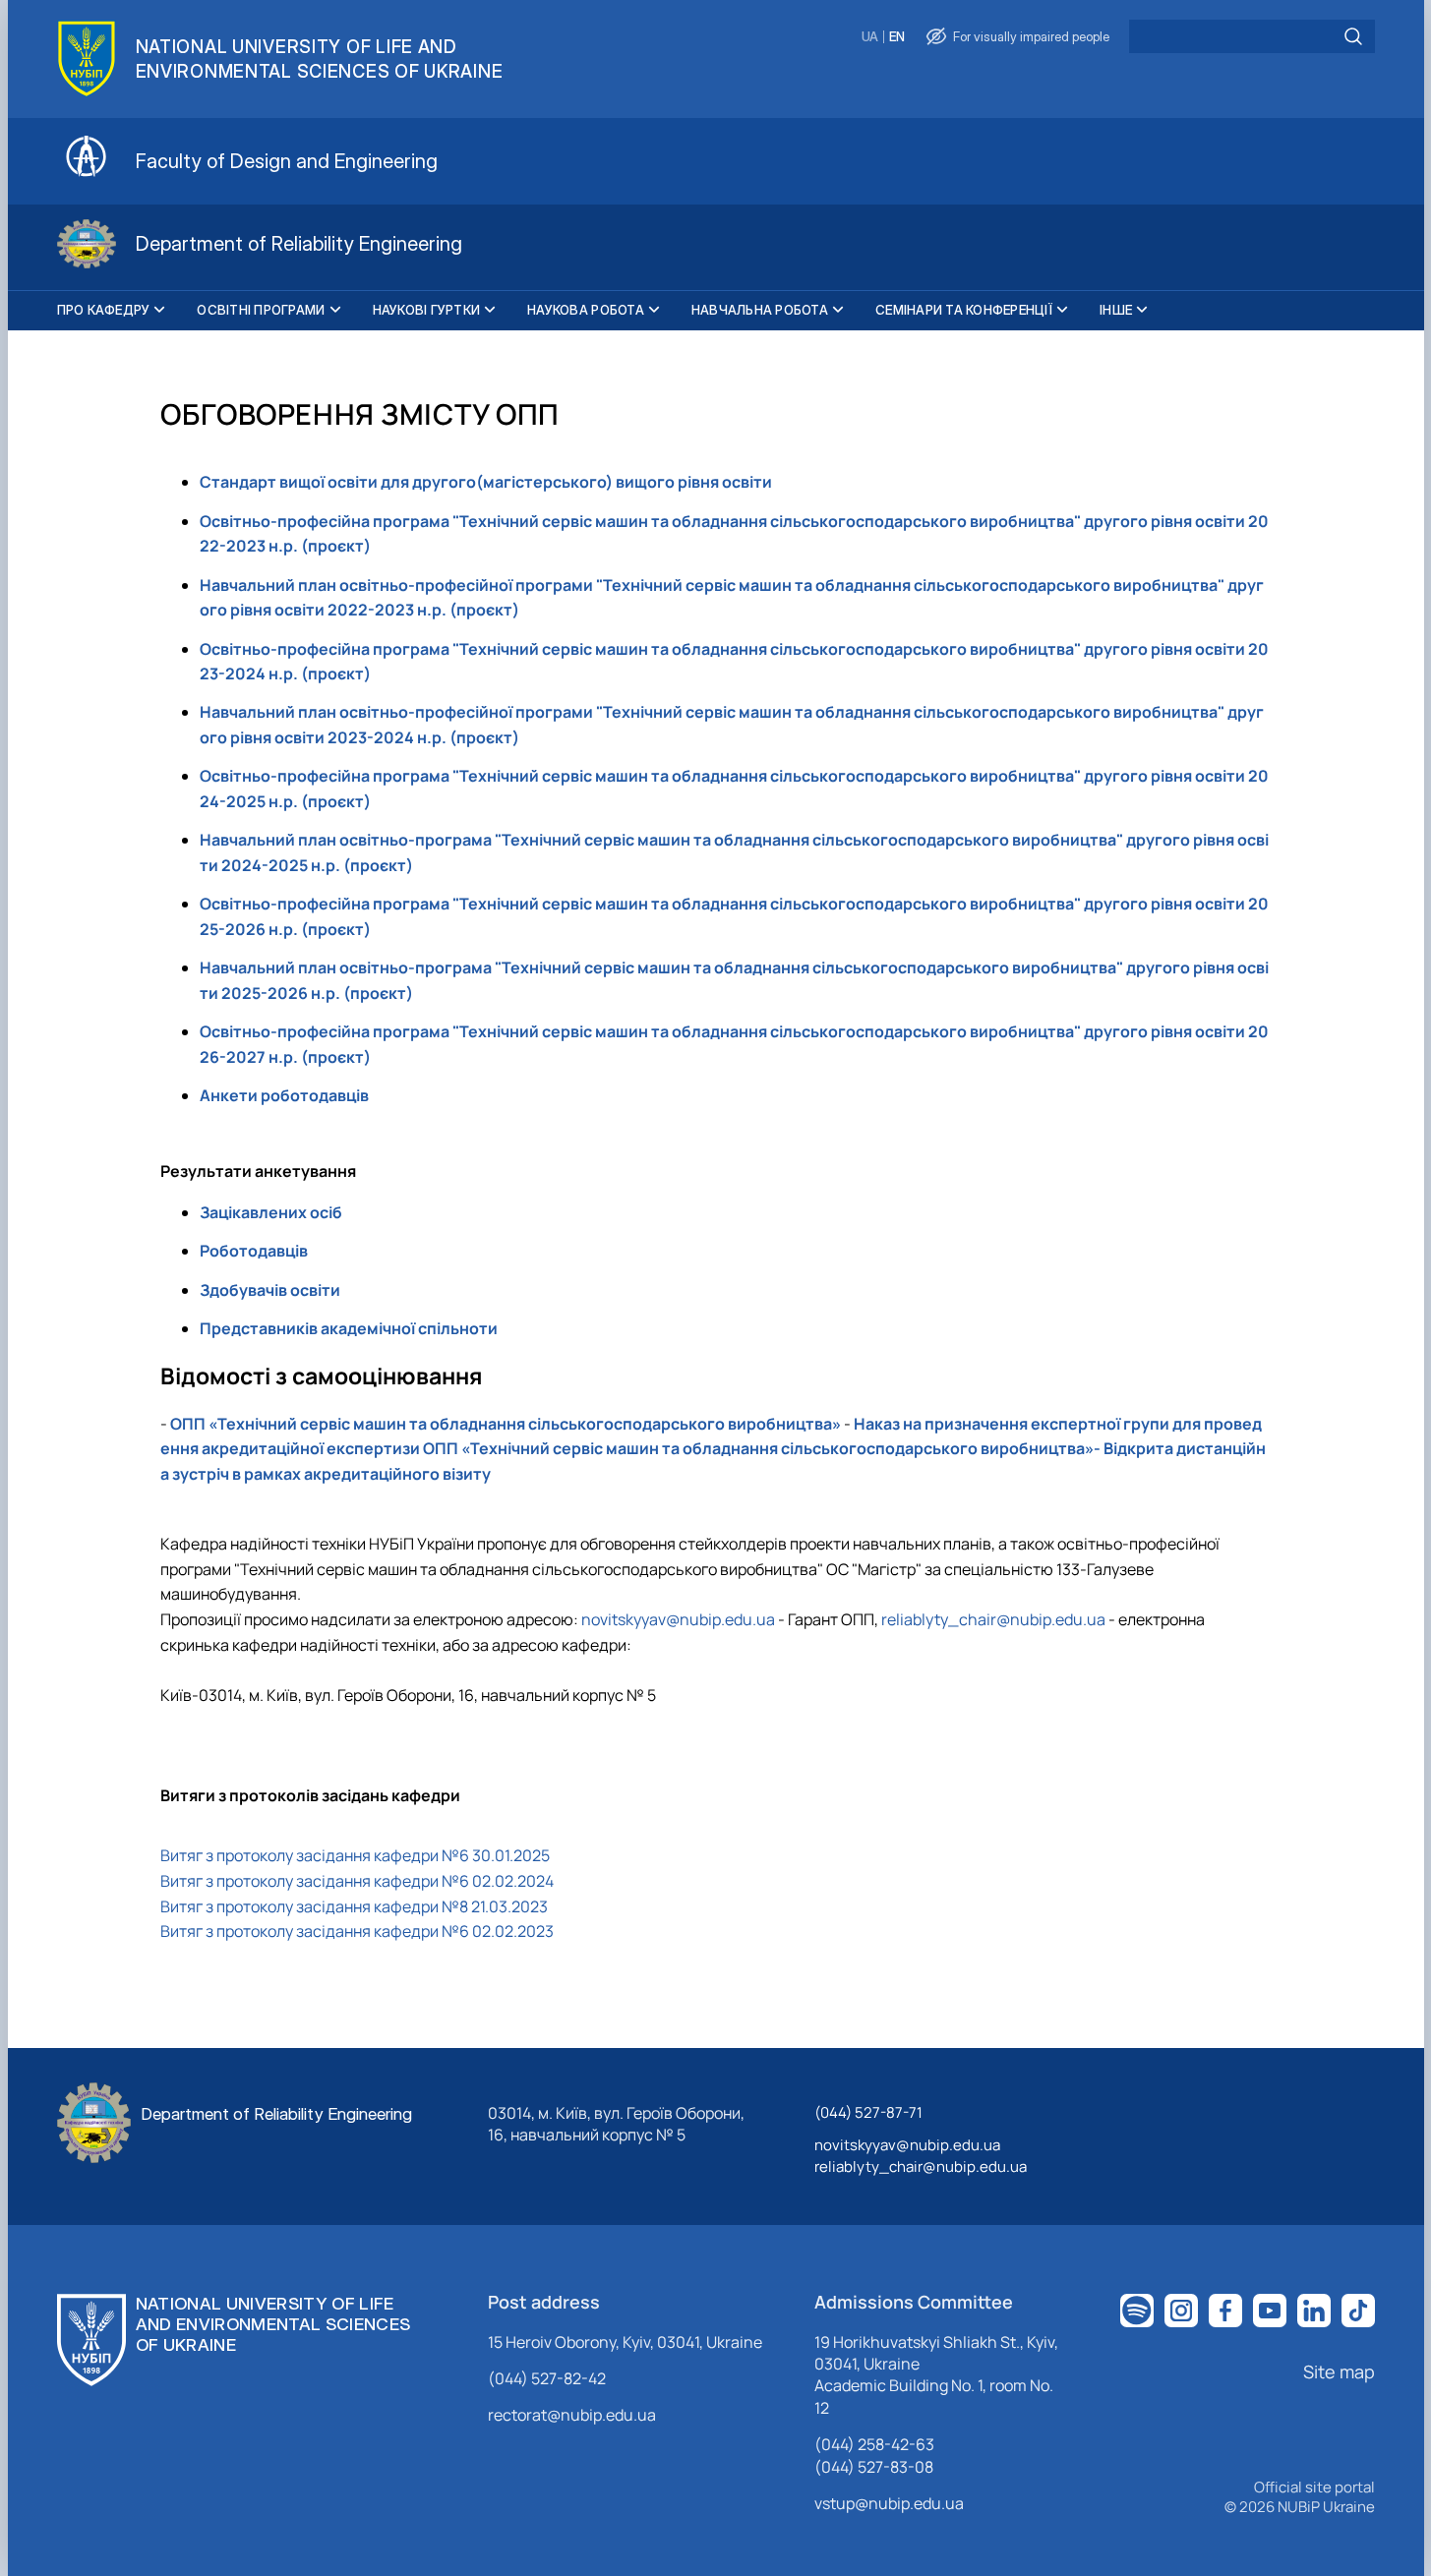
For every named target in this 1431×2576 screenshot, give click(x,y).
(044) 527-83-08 (874, 2467)
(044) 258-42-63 (874, 2444)
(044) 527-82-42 (547, 2378)
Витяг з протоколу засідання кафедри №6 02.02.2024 (357, 1881)
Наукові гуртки (427, 310)
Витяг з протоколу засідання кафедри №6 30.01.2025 (355, 1855)
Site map (1339, 2371)
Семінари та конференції (964, 310)
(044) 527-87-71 (868, 2112)
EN (897, 37)
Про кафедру (104, 310)
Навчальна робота (760, 310)
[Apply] (1353, 36)
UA (870, 37)
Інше (1116, 310)
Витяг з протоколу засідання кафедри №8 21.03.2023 (354, 1906)
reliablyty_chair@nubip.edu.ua (993, 1619)
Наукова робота (586, 310)
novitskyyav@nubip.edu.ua (678, 1619)
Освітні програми (261, 310)
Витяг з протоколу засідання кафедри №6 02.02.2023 (357, 1931)
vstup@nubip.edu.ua (889, 2503)
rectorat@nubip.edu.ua (572, 2415)
